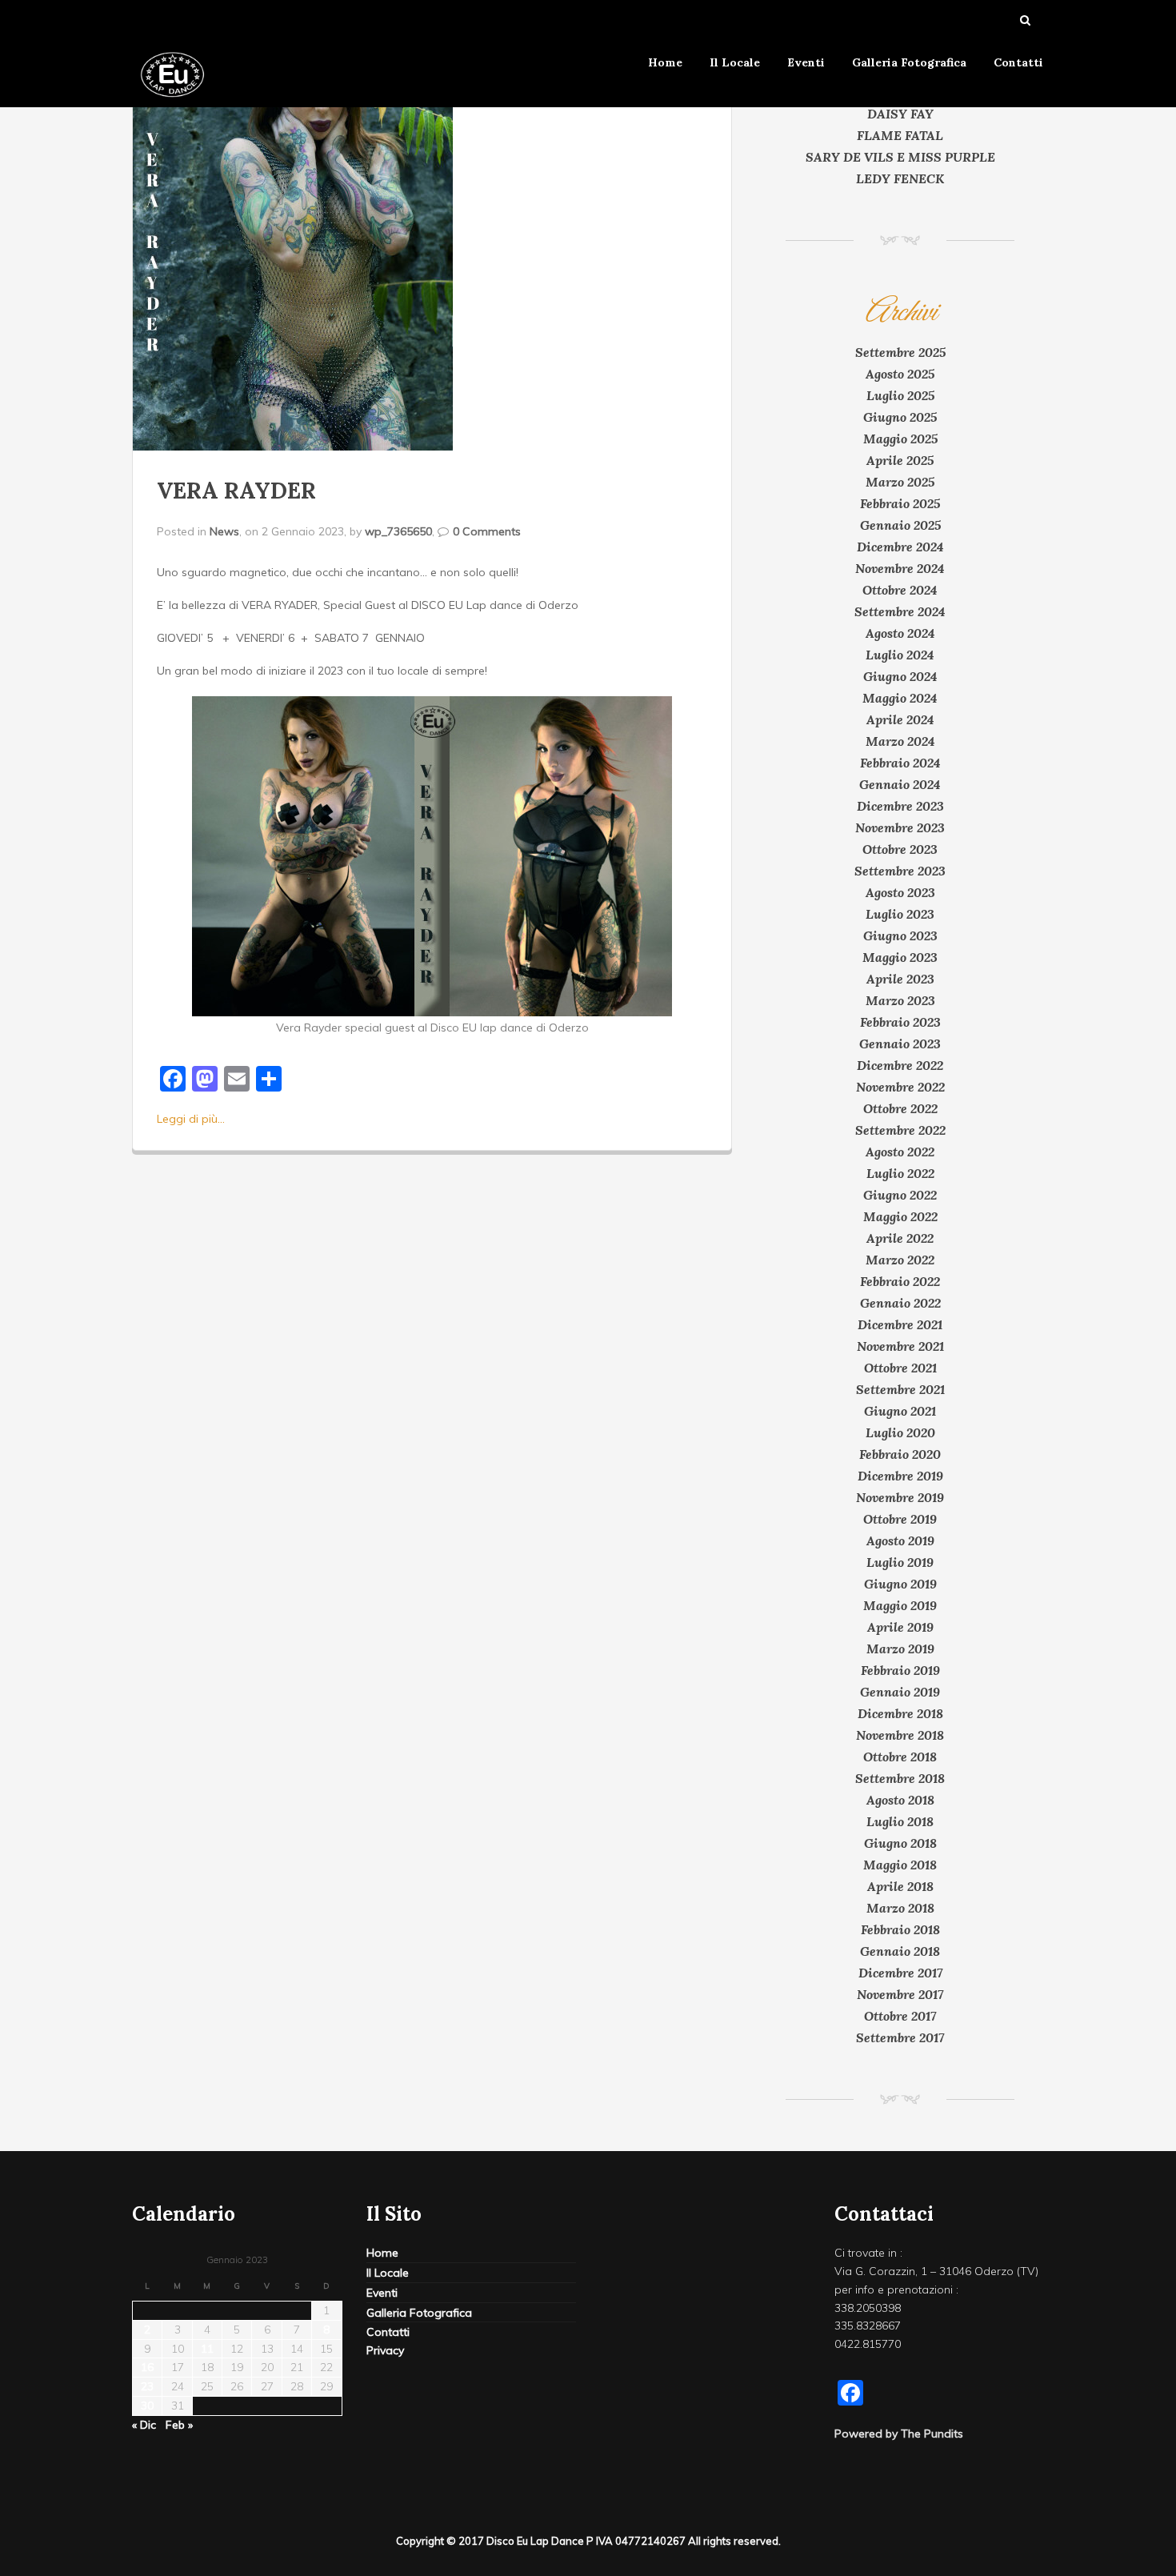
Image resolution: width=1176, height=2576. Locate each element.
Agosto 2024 (900, 633)
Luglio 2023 (900, 914)
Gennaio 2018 (900, 1951)
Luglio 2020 (900, 1432)
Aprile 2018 (900, 1886)
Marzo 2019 (900, 1649)
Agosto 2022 (900, 1152)
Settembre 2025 (900, 352)
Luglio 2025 (900, 395)
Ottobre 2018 (900, 1757)
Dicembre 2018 (900, 1713)
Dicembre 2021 (900, 1324)
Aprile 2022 (900, 1238)
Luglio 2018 (900, 1821)
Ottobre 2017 (900, 2016)
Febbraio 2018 (900, 1929)
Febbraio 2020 (900, 1454)
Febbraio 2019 (900, 1670)
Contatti (1018, 62)
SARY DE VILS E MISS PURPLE (900, 157)
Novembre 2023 (900, 827)
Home (665, 62)
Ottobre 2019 (900, 1519)
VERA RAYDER (236, 491)
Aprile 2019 (900, 1627)
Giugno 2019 (900, 1584)
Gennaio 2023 (900, 1044)
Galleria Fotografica (909, 62)
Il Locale (735, 62)
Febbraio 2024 (900, 763)
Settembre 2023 (900, 871)
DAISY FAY (900, 114)
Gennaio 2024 (900, 784)
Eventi (806, 62)
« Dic (144, 2425)
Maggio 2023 (900, 957)
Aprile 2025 (900, 460)
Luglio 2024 (900, 655)
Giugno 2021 (900, 1411)
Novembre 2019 (900, 1497)
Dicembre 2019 (900, 1476)
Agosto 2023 (900, 892)
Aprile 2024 (900, 719)
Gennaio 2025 (900, 525)
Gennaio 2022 (900, 1303)
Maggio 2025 (900, 439)
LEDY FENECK (900, 178)
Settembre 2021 (900, 1389)
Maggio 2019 (900, 1605)
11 (207, 2349)
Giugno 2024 (900, 676)
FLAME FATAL (900, 135)
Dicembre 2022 (900, 1065)
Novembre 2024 (900, 568)
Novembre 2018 (900, 1735)
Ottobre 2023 (900, 849)
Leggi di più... (191, 1119)
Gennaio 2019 (900, 1692)
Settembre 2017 (900, 2037)
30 (147, 2406)
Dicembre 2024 (900, 547)
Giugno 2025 (900, 417)
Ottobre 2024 (900, 590)
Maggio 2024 (900, 698)
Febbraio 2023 (900, 1022)
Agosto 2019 (900, 1540)
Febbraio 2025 (900, 503)
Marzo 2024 (900, 741)
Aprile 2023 (900, 979)
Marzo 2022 (900, 1260)
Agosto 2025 (900, 374)
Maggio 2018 (900, 1865)
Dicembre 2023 (900, 806)
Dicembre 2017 (900, 1973)
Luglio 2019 (900, 1562)
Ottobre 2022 (900, 1108)
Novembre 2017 (900, 1994)
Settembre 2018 (900, 1778)
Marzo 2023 (900, 1000)
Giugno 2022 (900, 1195)
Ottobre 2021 (900, 1368)
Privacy (385, 2350)
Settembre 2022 (900, 1130)
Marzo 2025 (900, 482)
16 (147, 2367)
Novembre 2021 (900, 1346)
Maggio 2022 (900, 1216)
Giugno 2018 (900, 1843)
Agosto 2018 (900, 1800)
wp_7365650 (398, 531)
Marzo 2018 (900, 1908)
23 (147, 2386)
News (224, 531)
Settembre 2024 (900, 611)
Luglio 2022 (900, 1173)
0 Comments (487, 531)
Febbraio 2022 (900, 1281)
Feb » (179, 2425)
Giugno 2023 (900, 935)
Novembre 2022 (900, 1087)
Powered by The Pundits (899, 2434)
